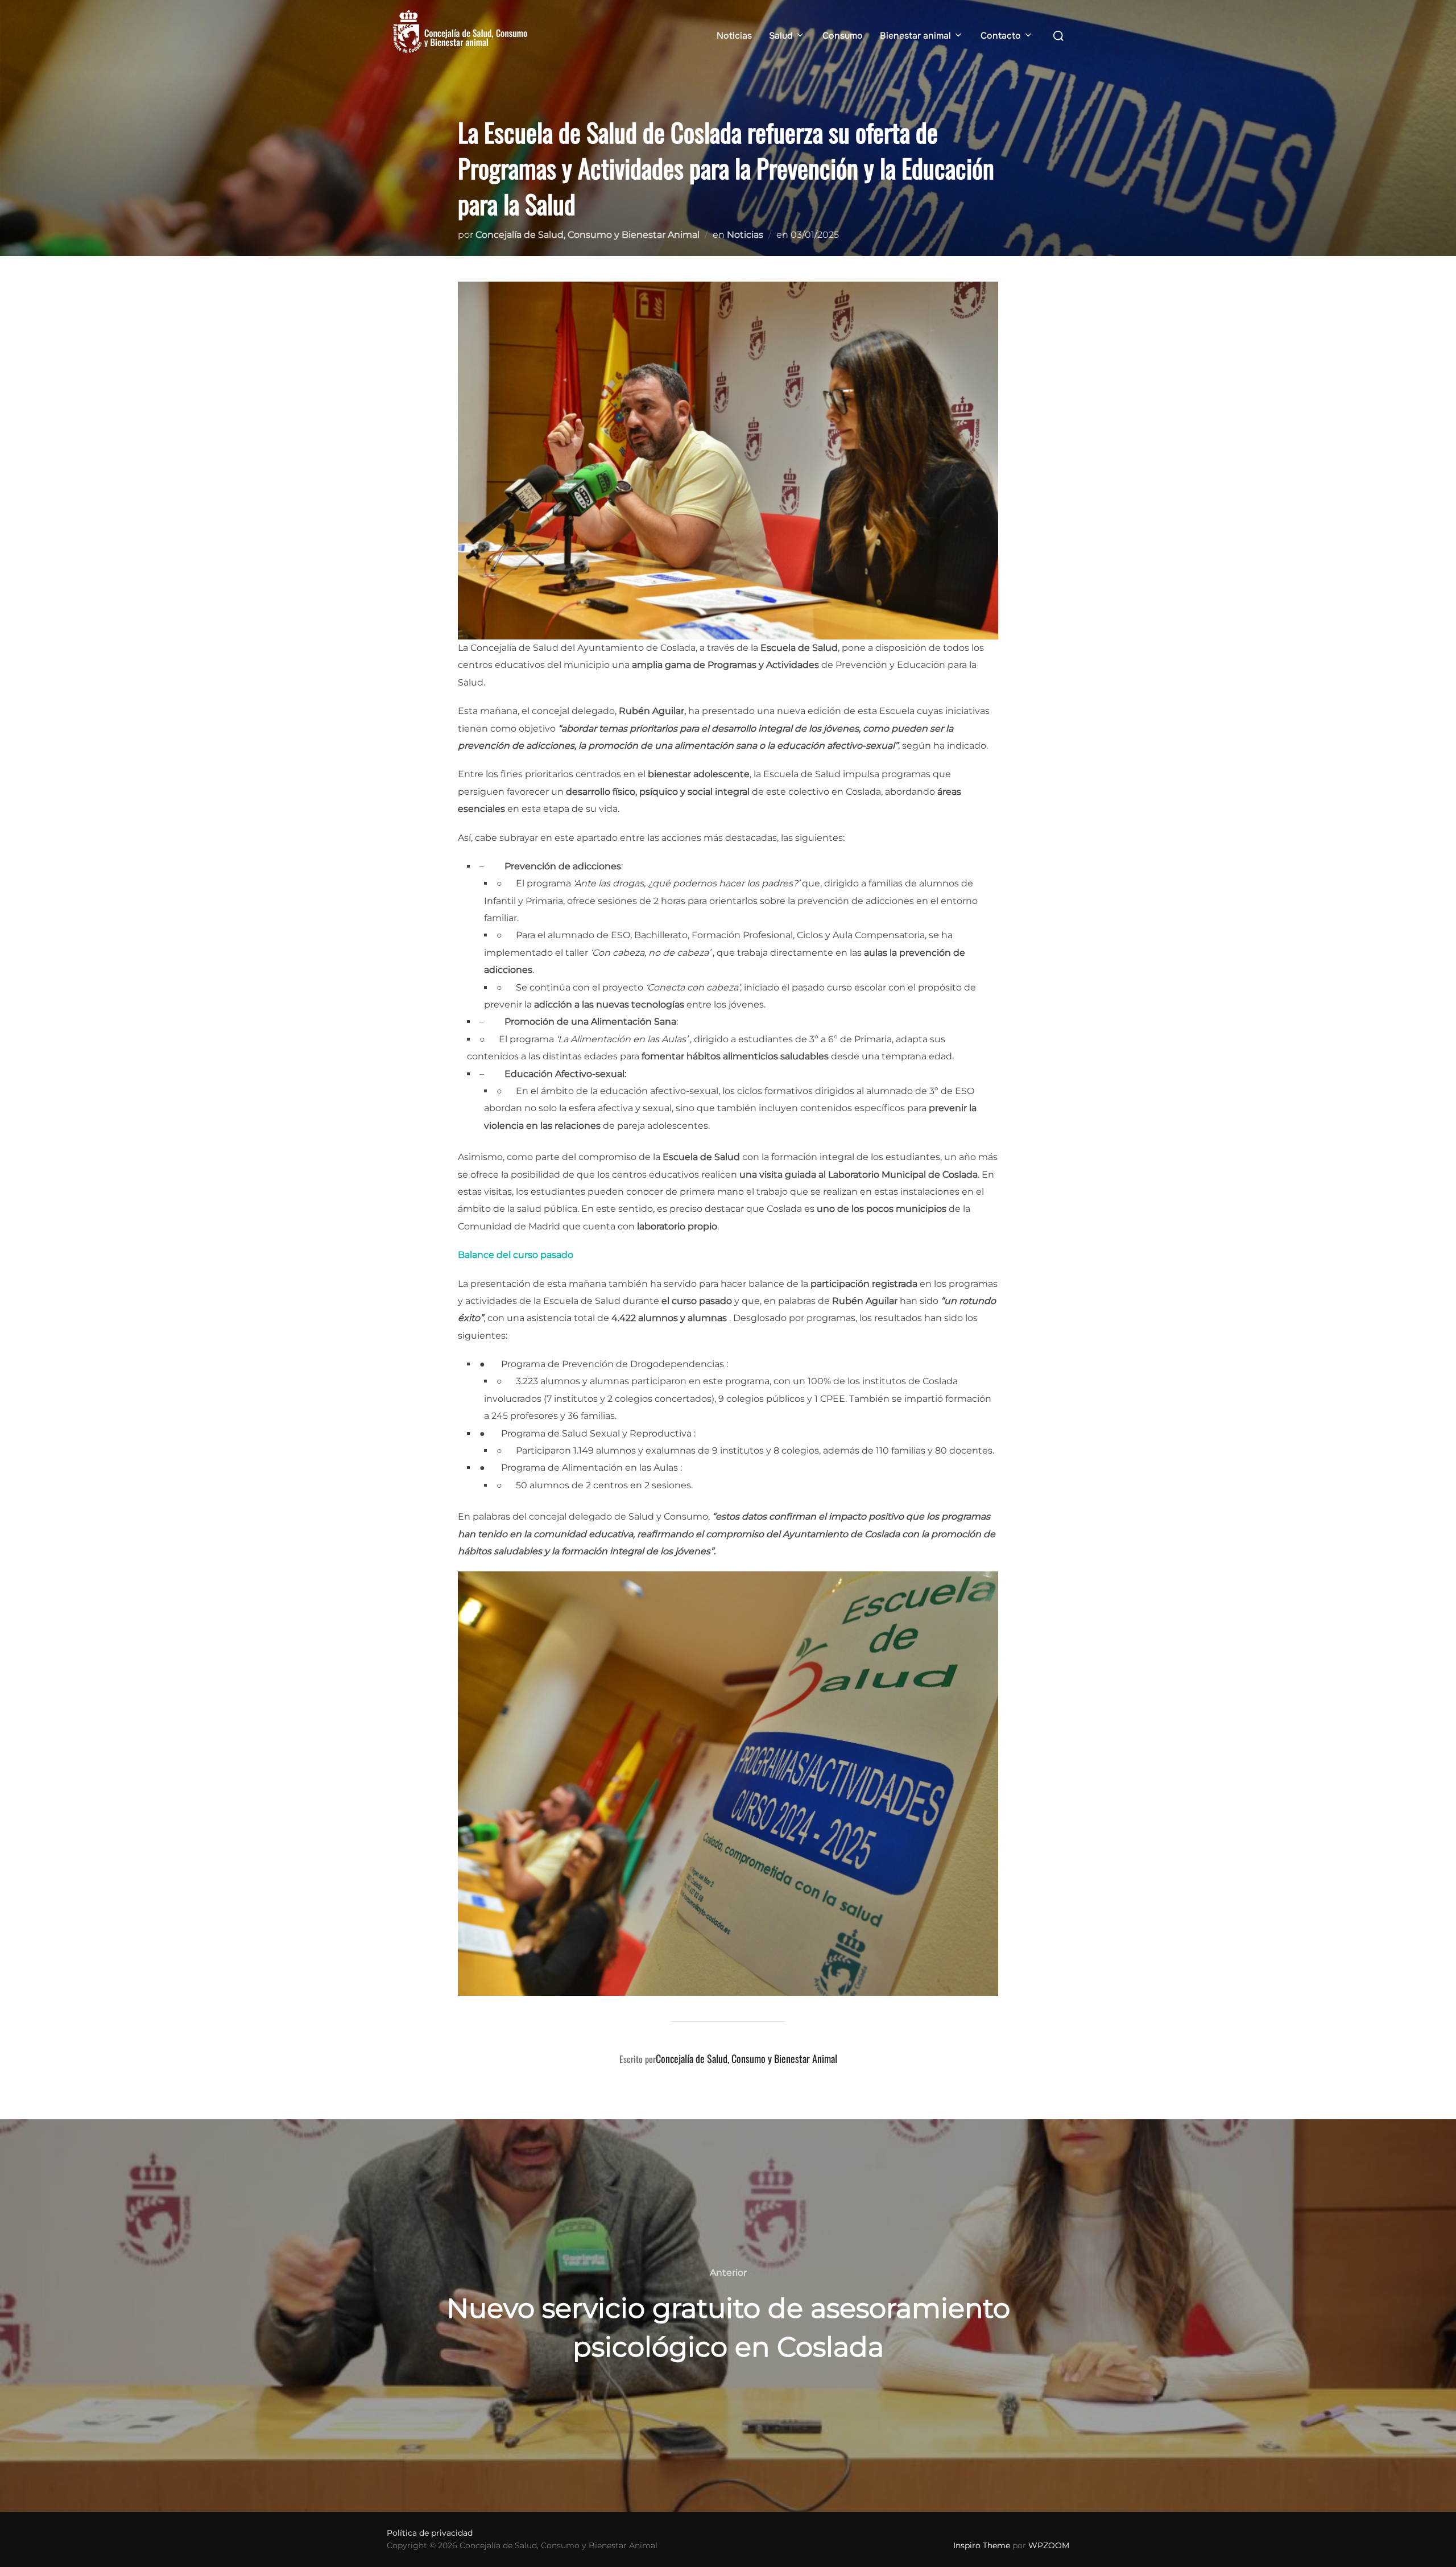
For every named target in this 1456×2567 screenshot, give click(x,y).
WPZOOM (1049, 2545)
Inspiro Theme (982, 2545)
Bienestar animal (915, 36)
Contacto (1001, 36)
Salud (781, 36)
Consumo (843, 36)
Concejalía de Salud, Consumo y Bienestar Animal (588, 235)
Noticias (734, 36)
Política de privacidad (430, 2533)
